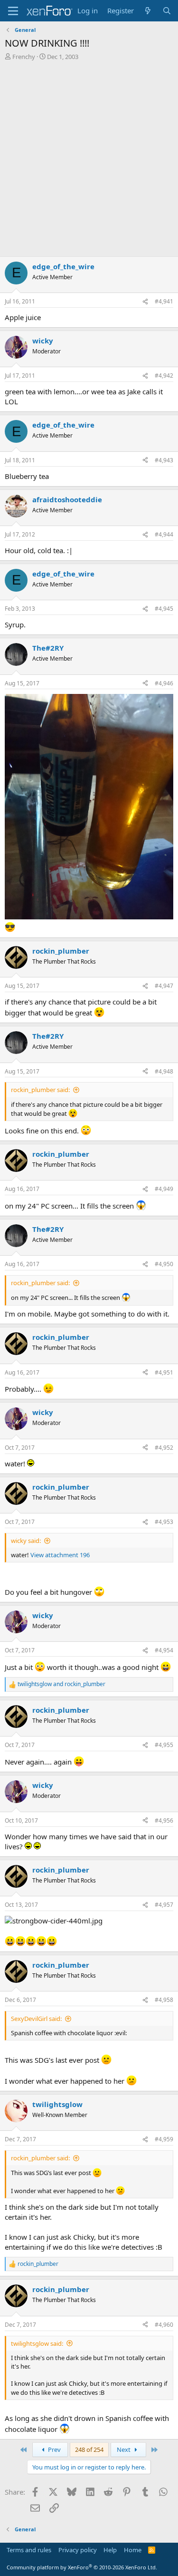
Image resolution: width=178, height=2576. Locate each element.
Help (110, 2550)
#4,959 (164, 2139)
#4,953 (164, 1522)
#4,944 (164, 534)
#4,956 (164, 1820)
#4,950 (164, 1264)
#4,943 (164, 460)
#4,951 (164, 1372)
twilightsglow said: (37, 2343)
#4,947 (164, 986)
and (61, 1684)
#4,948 (164, 1071)
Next (124, 2449)
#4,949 (164, 1189)
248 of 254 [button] (89, 2449)
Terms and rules (29, 2550)
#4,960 (164, 2325)
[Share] (145, 302)
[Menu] (13, 11)
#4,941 (164, 301)
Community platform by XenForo (82, 2567)
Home (133, 2550)
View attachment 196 (60, 1555)
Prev (54, 2449)
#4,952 (164, 1448)
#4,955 (164, 1745)
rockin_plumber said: (40, 1090)
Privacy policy (78, 2550)
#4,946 (164, 683)
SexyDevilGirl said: (36, 2019)
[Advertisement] (89, 162)
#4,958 (164, 2000)
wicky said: (26, 1541)
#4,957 (164, 1905)
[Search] (167, 11)
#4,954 (164, 1650)
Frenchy (24, 57)
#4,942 (164, 376)
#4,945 (164, 609)
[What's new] (148, 11)
